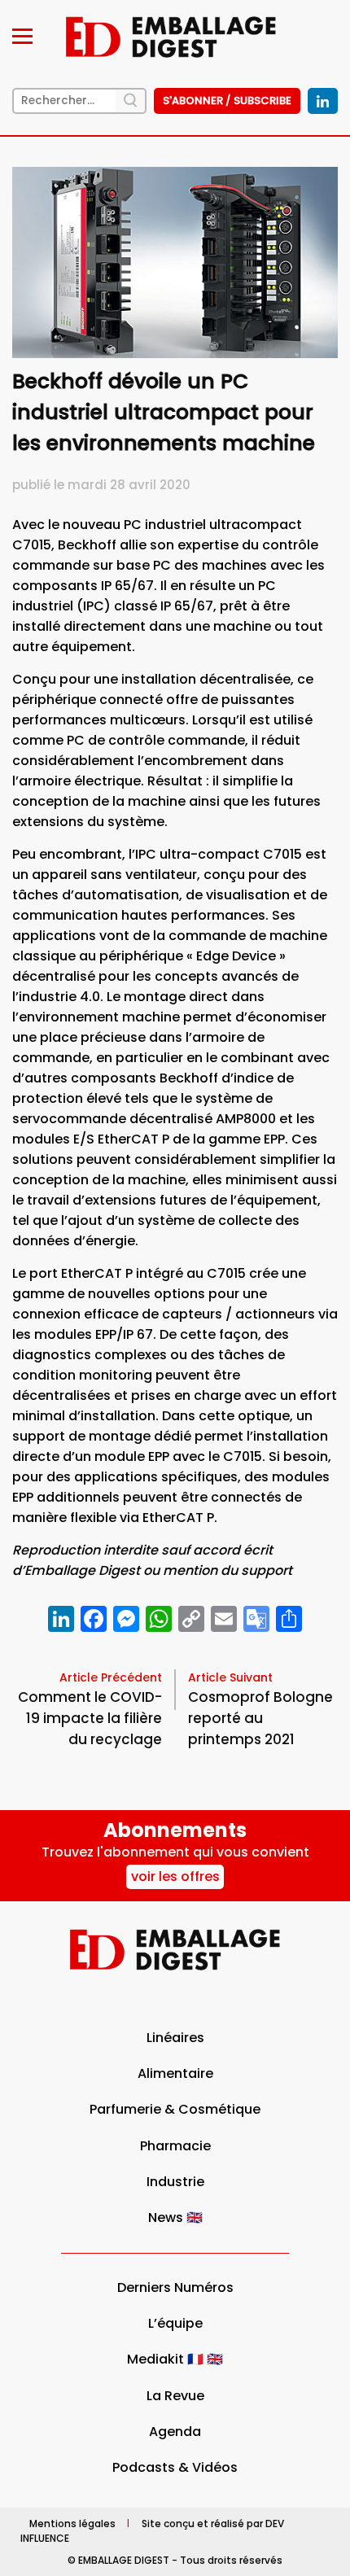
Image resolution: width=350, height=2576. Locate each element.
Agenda (175, 2432)
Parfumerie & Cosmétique (175, 2109)
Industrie (175, 2182)
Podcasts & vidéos (175, 2467)
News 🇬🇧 (175, 2217)
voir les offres (175, 1876)
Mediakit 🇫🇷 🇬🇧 (175, 2359)
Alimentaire (175, 2073)
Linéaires (175, 2038)
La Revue (175, 2396)
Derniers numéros (175, 2287)
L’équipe (175, 2323)
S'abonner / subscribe (227, 101)
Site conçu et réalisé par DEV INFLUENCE (152, 2530)
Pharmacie (175, 2146)
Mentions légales (72, 2523)
